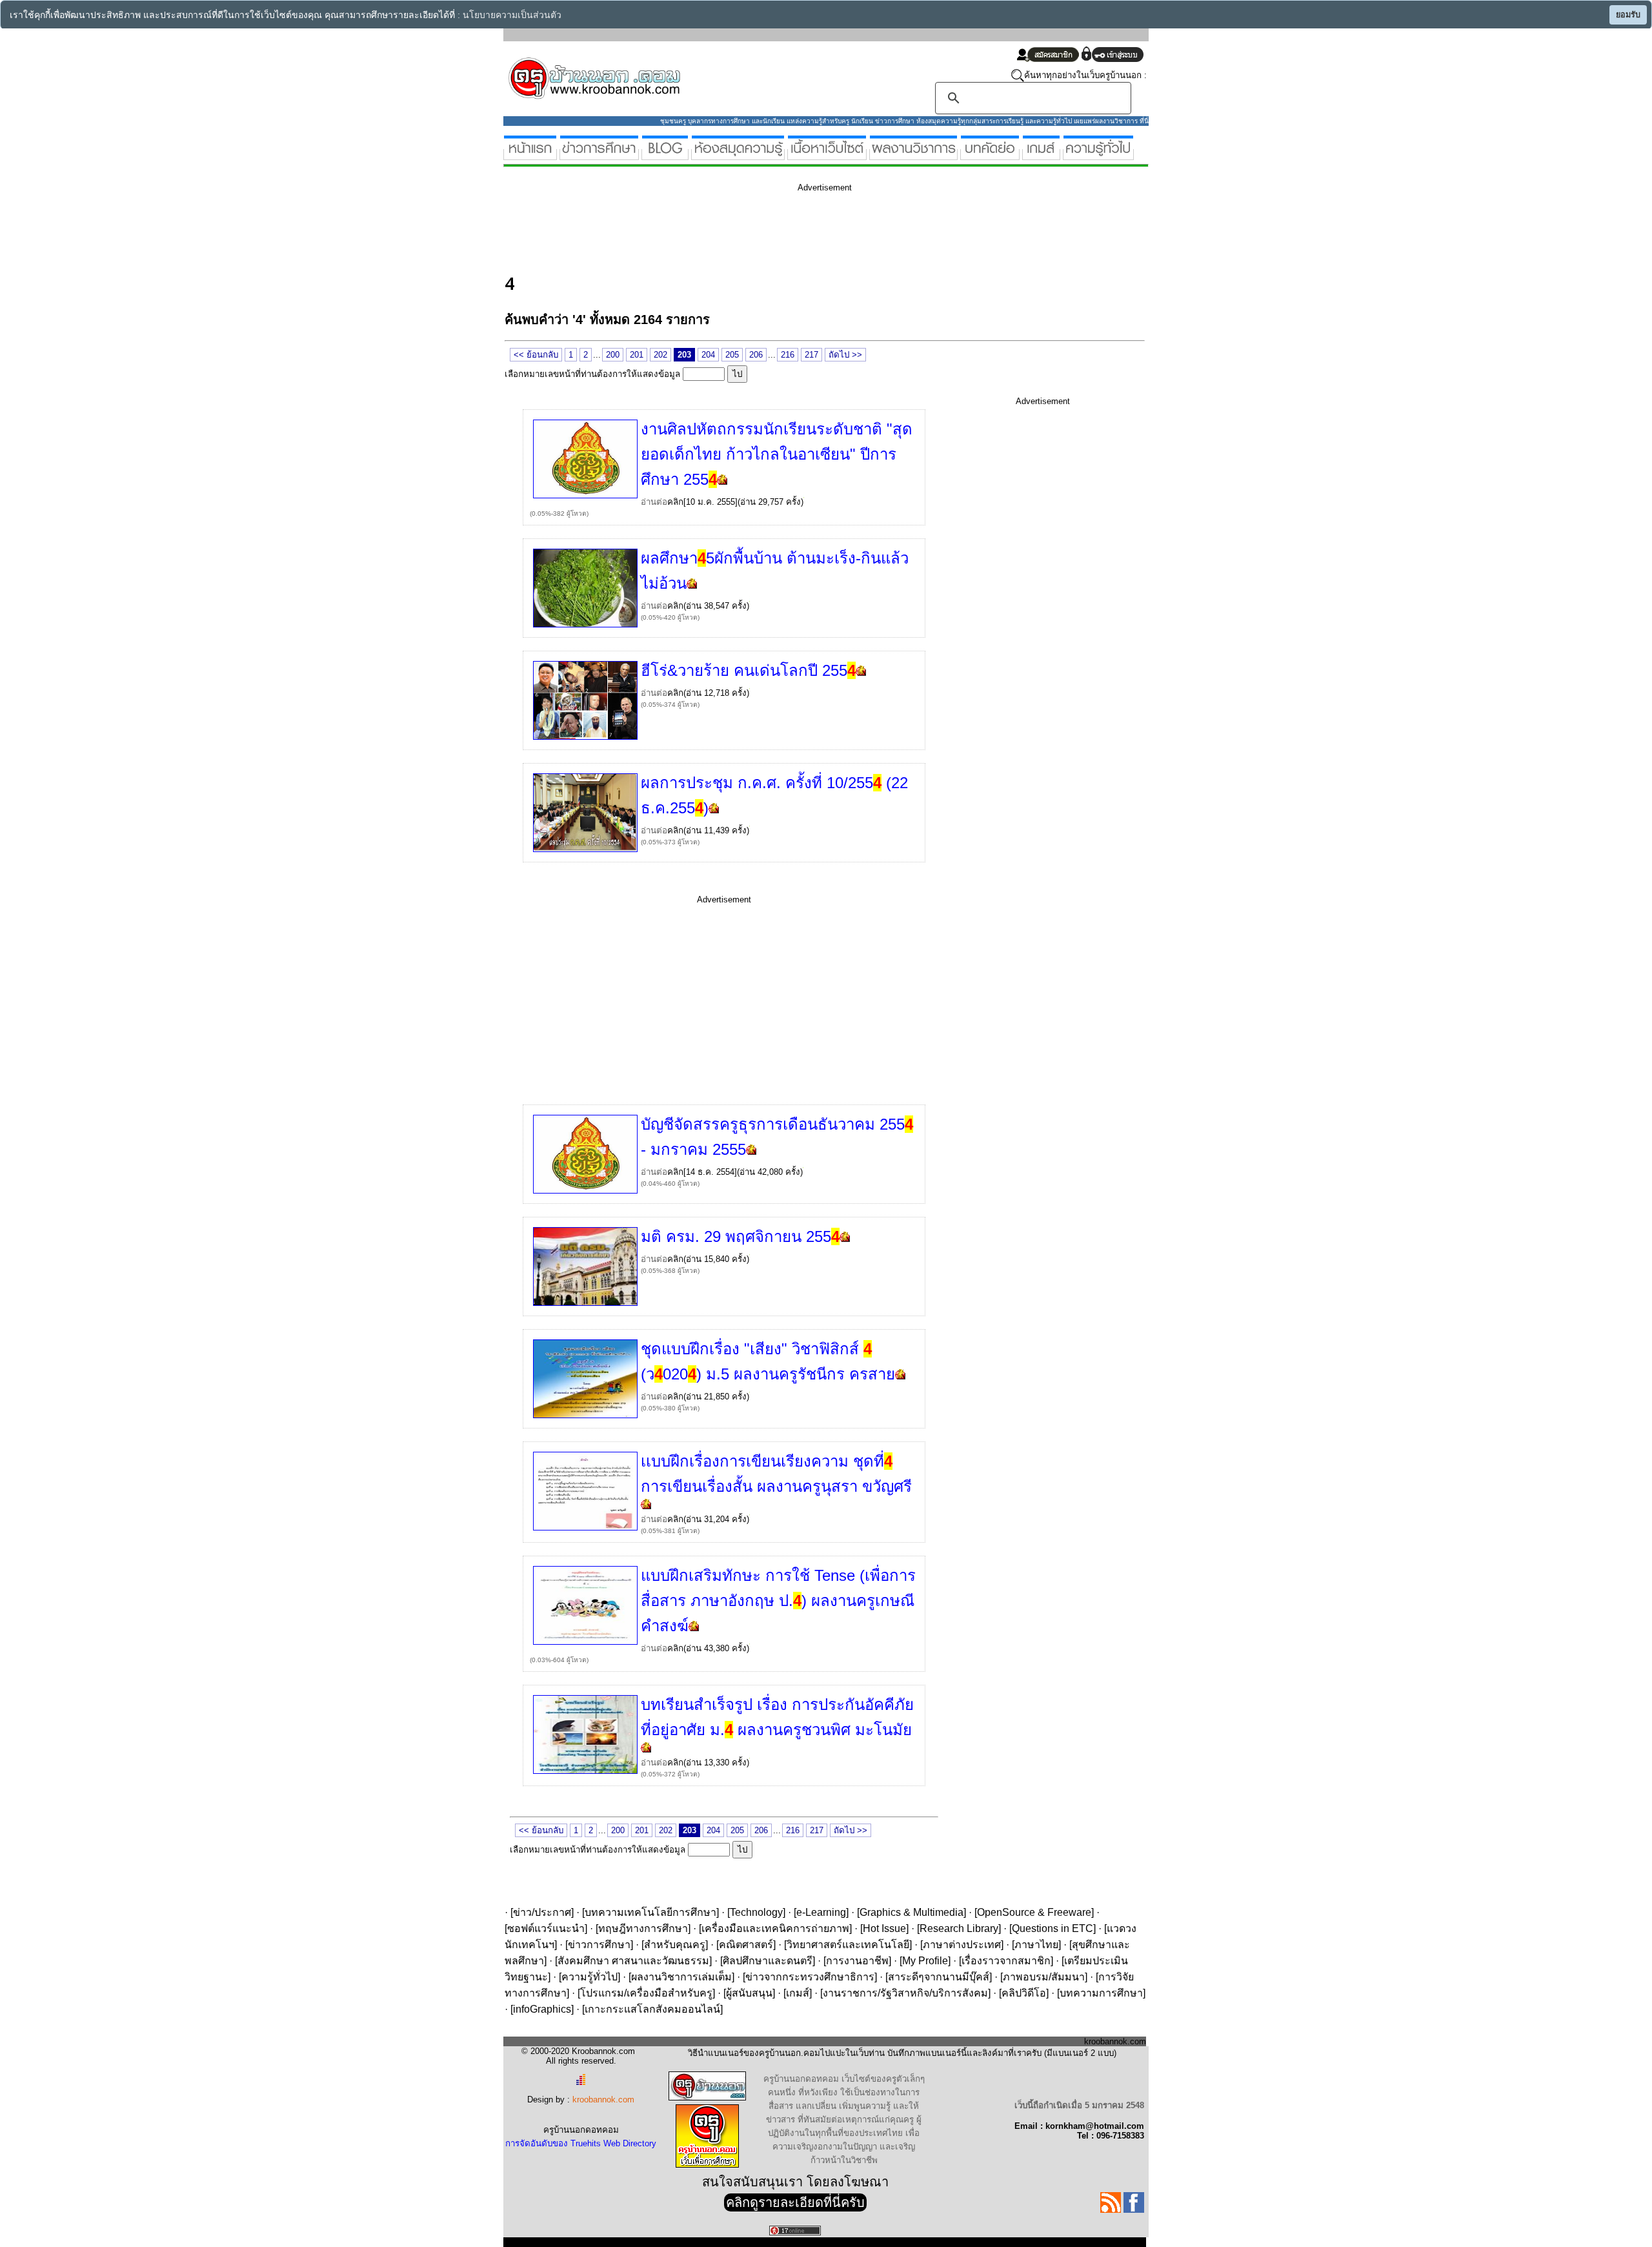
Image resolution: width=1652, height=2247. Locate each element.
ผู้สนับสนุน (749, 1993)
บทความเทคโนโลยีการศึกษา (650, 1912)
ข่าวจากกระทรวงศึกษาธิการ (810, 1977)
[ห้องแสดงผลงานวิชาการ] (913, 155)
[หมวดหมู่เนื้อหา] (827, 155)
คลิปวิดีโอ (1024, 1993)
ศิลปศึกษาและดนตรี (768, 1961)
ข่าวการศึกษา (599, 1945)
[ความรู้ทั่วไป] (1098, 155)
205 (732, 355)
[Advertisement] (740, 231)
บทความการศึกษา (1101, 1993)
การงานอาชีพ (857, 1961)
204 (708, 355)
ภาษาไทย (1036, 1945)
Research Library (959, 1928)
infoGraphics (542, 2009)
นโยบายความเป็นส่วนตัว (512, 15)
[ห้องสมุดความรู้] (738, 155)
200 (613, 355)
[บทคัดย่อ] (990, 155)
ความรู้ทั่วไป (589, 1977)
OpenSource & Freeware (1034, 1912)
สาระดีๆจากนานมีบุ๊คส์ (939, 1977)
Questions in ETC (1053, 1928)
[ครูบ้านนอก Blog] (665, 155)
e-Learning (821, 1912)
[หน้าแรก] (530, 155)
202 (660, 355)
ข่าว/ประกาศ (542, 1912)
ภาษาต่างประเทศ (962, 1945)
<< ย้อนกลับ (536, 355)
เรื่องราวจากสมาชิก (1006, 1961)
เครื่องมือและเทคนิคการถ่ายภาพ (775, 1928)
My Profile (925, 1961)
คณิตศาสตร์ (746, 1945)
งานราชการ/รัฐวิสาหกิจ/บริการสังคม (905, 1993)
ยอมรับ (1628, 15)
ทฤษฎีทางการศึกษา (643, 1928)
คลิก (675, 502)
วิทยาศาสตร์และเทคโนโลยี (848, 1945)
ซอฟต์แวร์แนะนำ (546, 1928)
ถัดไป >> (845, 355)
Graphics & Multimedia (912, 1912)
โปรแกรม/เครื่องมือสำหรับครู (646, 1993)
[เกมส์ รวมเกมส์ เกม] (1041, 155)
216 (788, 355)
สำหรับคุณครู (675, 1945)
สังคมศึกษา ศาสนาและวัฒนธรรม (633, 1961)
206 (756, 355)
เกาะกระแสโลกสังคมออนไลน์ (652, 2009)
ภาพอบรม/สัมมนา (1044, 1977)
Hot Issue (884, 1928)
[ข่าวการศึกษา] (599, 155)
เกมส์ (798, 1993)
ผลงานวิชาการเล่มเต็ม (681, 1977)
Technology (756, 1912)
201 (637, 355)
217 (811, 355)
